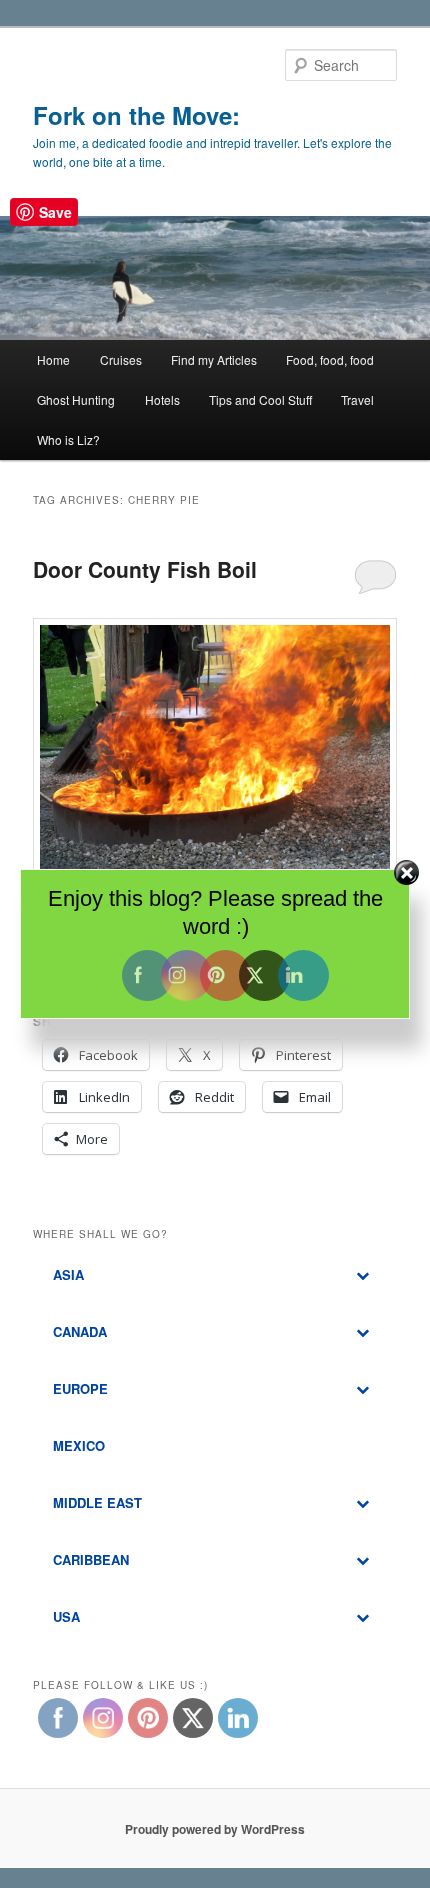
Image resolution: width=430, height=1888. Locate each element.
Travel (357, 399)
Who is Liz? (68, 439)
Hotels (162, 399)
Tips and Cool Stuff (260, 399)
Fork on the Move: (136, 115)
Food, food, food (330, 359)
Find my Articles (214, 359)
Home (53, 359)
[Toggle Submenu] (362, 1275)
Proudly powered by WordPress (215, 1829)
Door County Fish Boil (145, 569)
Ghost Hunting (76, 399)
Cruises (121, 359)
